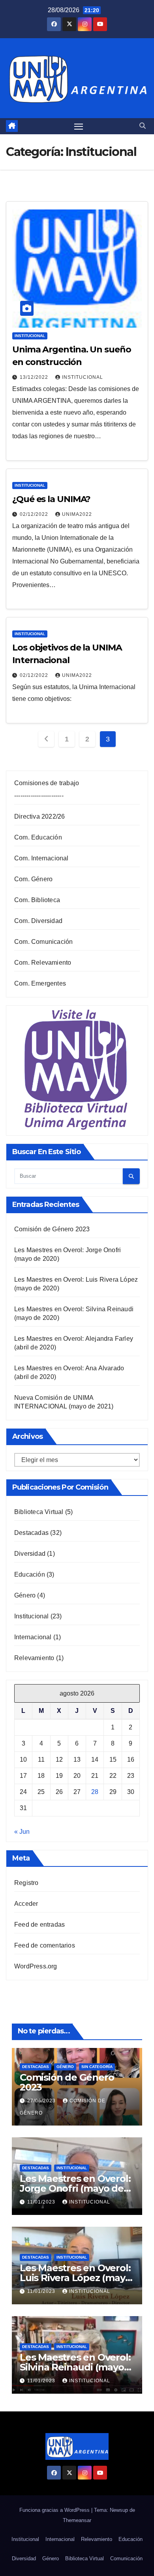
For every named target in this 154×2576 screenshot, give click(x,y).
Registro (26, 1883)
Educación (30, 1574)
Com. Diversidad (38, 921)
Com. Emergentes (40, 983)
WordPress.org (36, 1966)
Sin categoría (97, 2067)
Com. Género (33, 879)
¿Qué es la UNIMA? (51, 499)
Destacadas (31, 1533)
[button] (143, 126)
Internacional (33, 1637)
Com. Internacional (41, 858)
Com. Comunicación (43, 942)
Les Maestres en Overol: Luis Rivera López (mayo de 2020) (75, 2278)
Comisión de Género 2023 (52, 1229)
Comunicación (126, 2558)
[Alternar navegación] (79, 126)
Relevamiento (34, 1658)
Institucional (30, 336)
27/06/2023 (42, 2101)
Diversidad (30, 1554)
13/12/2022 (35, 377)
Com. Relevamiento (43, 963)
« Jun (22, 1832)
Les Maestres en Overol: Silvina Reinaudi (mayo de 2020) (75, 2367)
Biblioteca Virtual (39, 1512)
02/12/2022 (35, 514)
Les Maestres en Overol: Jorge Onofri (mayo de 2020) (75, 2188)
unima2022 (77, 514)
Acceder (26, 1904)
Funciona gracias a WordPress (55, 2510)
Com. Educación (38, 837)
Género (25, 1595)
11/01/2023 (42, 2202)
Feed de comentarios (45, 1945)
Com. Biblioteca (37, 900)
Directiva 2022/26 (39, 816)
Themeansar (77, 2520)
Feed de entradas (39, 1925)
